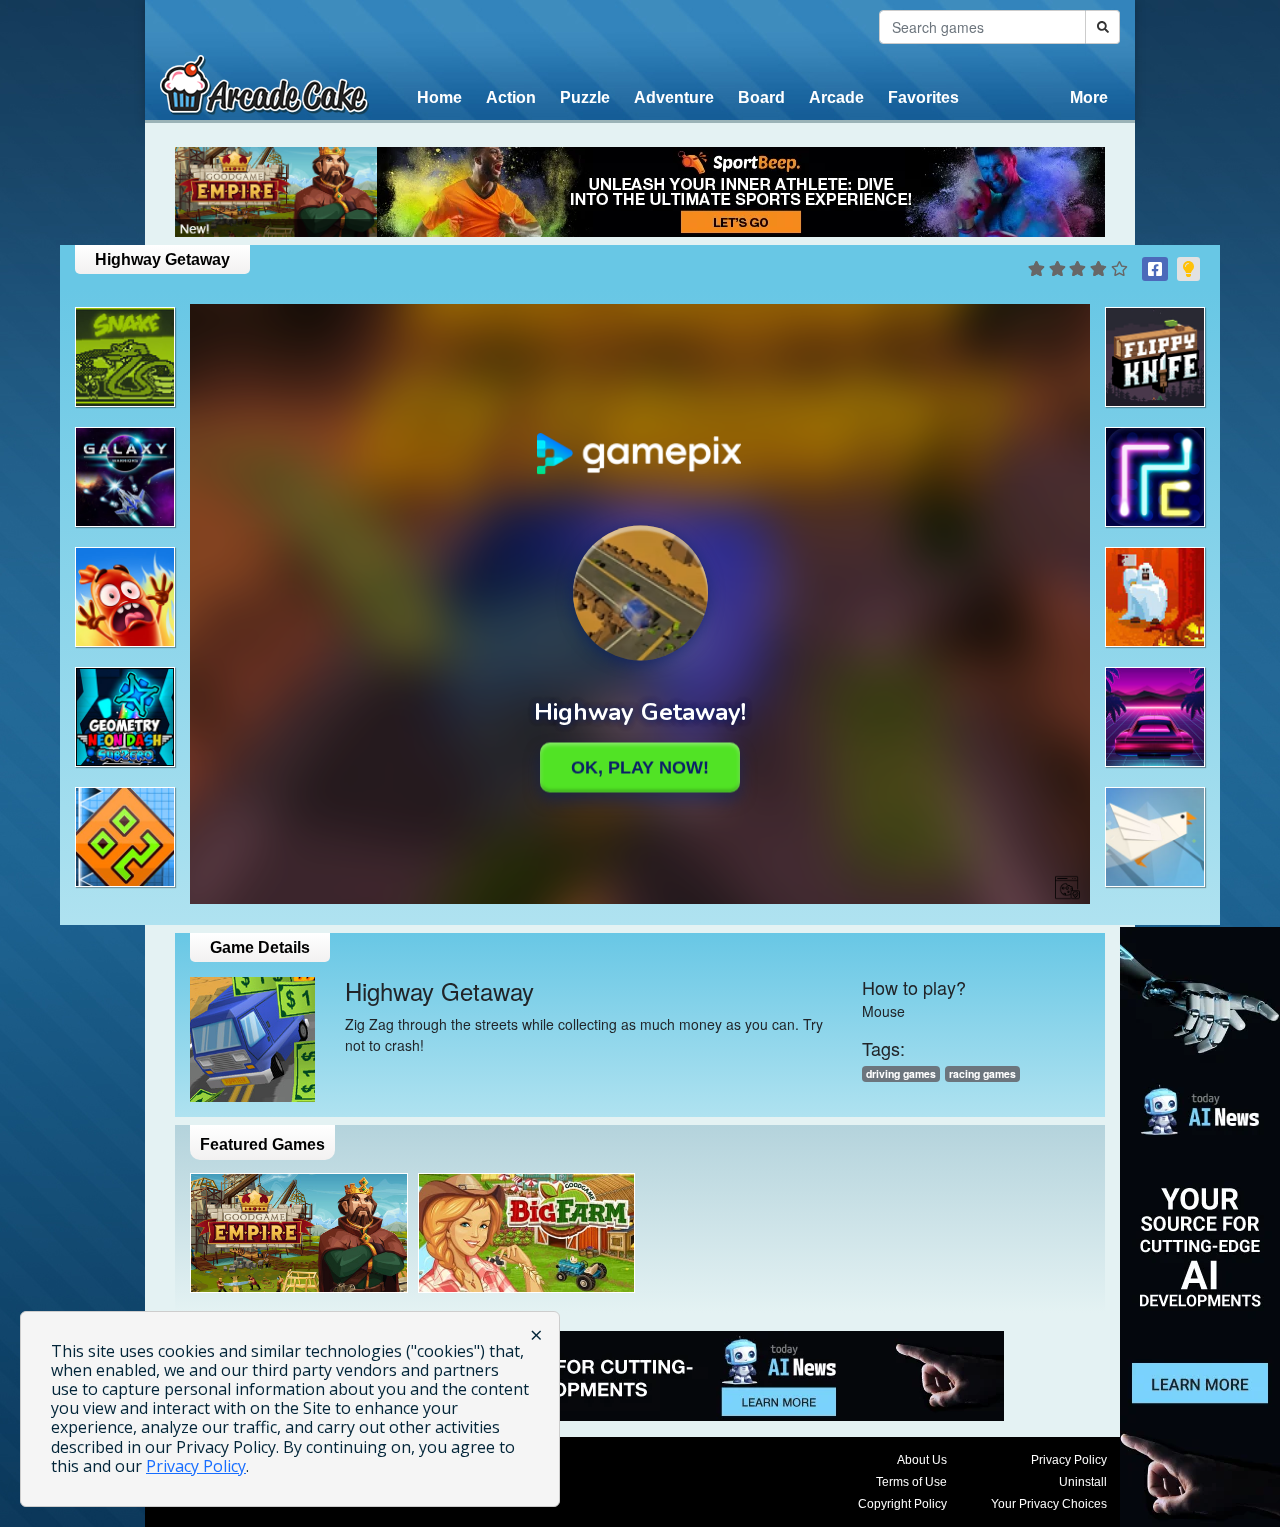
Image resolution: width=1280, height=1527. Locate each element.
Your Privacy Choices (1049, 1504)
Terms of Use (911, 1482)
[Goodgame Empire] (299, 1233)
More (1089, 97)
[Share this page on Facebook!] (1155, 269)
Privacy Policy (1069, 1460)
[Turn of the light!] (1188, 269)
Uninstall (1083, 1482)
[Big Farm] (527, 1233)
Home (439, 97)
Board (761, 97)
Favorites (923, 97)
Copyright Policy (902, 1504)
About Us (922, 1460)
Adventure (674, 97)
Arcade (836, 97)
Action (511, 97)
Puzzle (585, 97)
